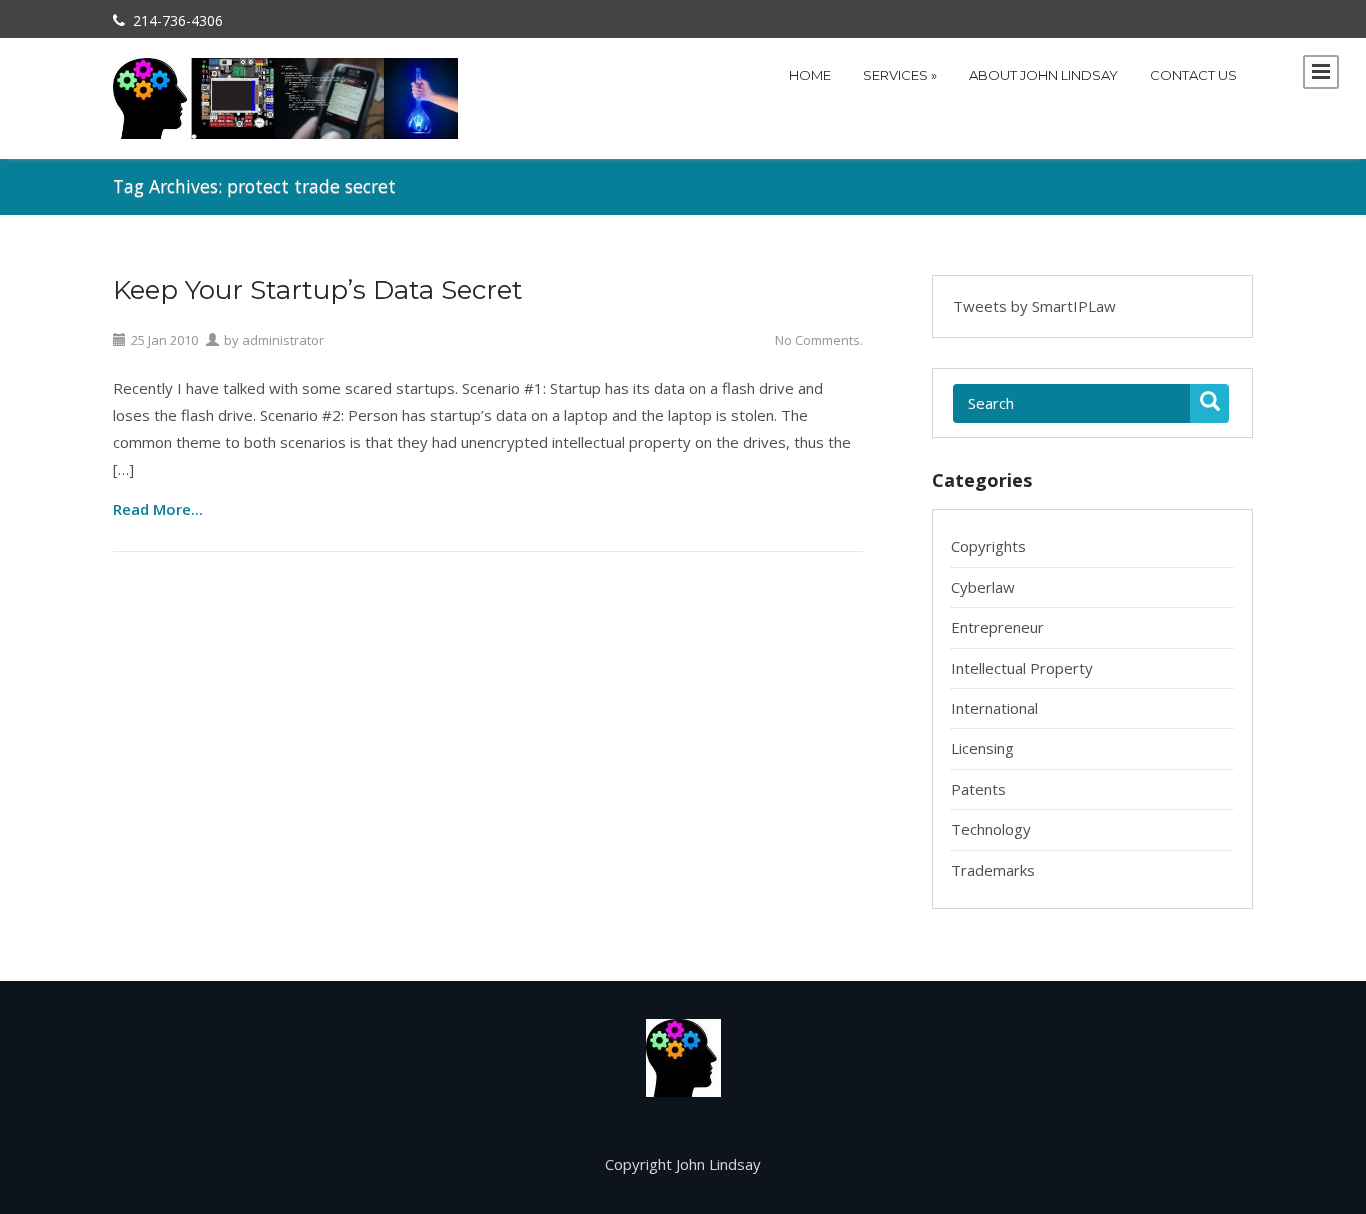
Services (900, 75)
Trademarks (993, 870)
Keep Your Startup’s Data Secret (318, 290)
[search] (1209, 403)
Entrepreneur (997, 627)
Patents (978, 789)
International (994, 708)
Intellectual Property (1022, 668)
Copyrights (988, 546)
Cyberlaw (983, 587)
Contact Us (1193, 75)
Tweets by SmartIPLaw (1034, 306)
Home (810, 75)
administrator (283, 340)
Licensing (982, 748)
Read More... (158, 508)
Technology (991, 829)
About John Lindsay (1043, 75)
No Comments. (819, 340)
